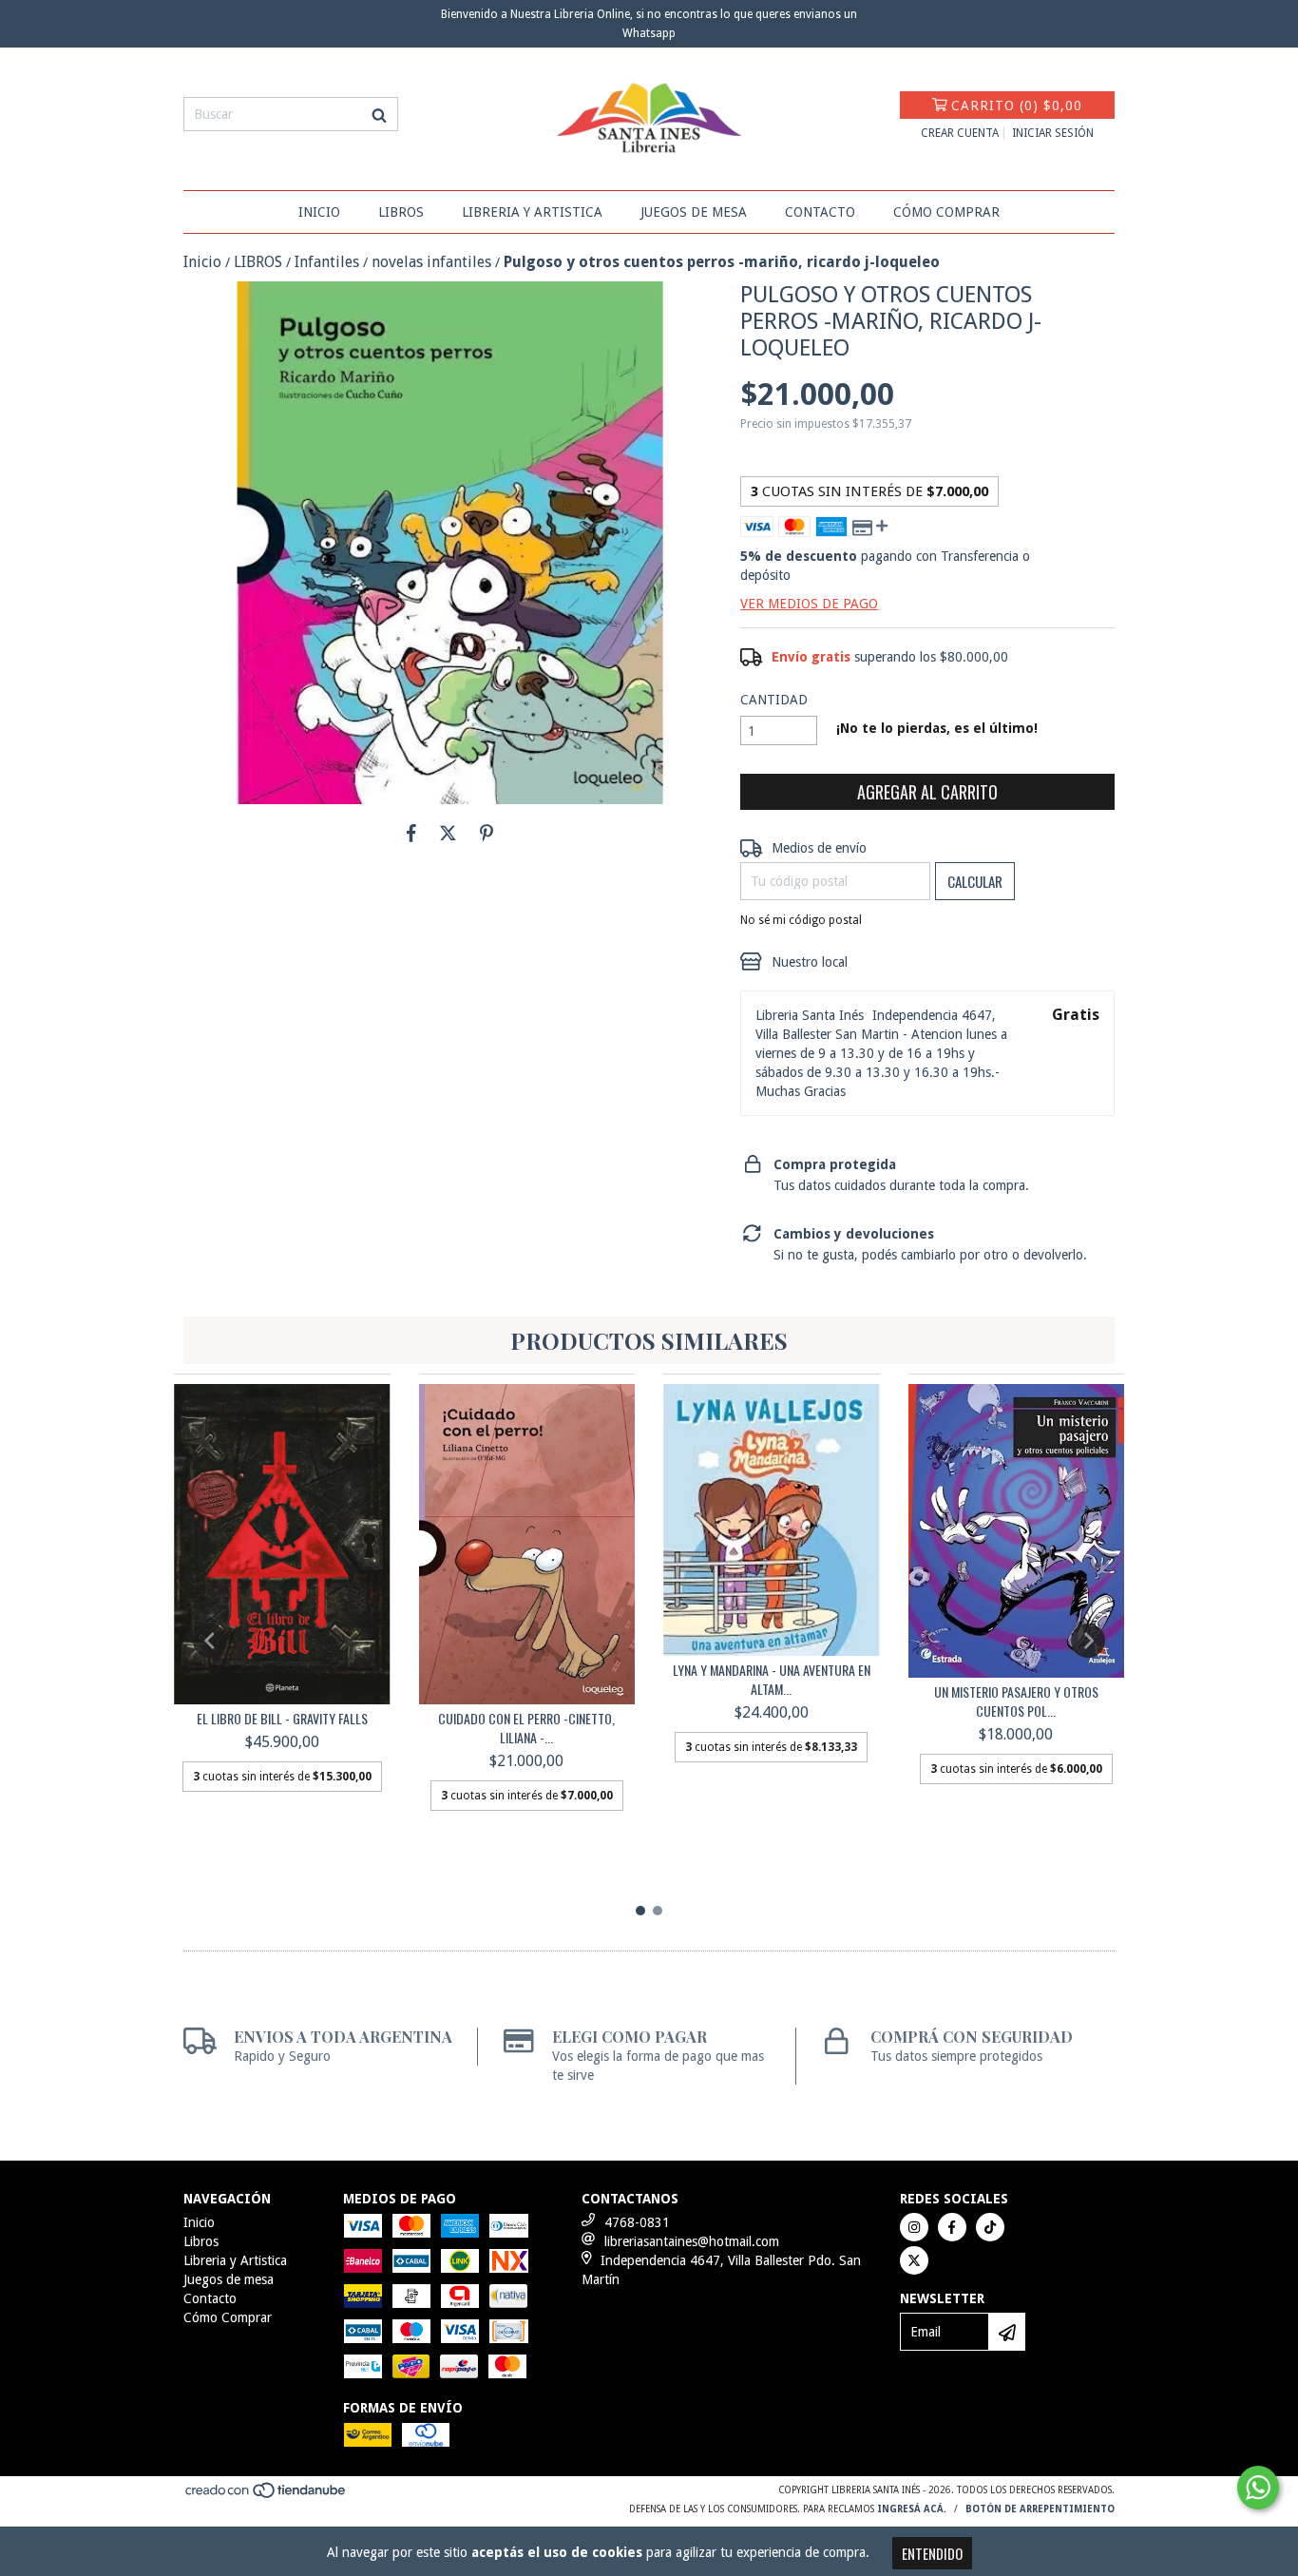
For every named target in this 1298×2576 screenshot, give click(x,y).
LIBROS (258, 262)
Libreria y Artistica (532, 212)
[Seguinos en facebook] (952, 2227)
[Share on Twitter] (448, 833)
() (1017, 106)
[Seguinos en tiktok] (990, 2227)
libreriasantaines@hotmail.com (692, 2241)
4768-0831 (637, 2222)
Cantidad (774, 700)
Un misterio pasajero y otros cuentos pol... (1016, 1701)
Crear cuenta (960, 133)
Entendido (932, 2553)
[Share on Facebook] (411, 833)
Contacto (820, 212)
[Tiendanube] (267, 2497)
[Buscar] (379, 114)
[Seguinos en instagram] (914, 2227)
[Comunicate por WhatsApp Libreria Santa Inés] (1258, 2488)
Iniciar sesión (1053, 133)
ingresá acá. (912, 2509)
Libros (401, 212)
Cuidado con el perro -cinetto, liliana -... (526, 1728)
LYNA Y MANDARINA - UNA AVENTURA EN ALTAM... (772, 1680)
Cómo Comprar (946, 212)
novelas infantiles (431, 262)
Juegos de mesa (694, 212)
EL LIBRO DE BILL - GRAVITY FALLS (282, 1719)
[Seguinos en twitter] (914, 2260)
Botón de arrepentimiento (1040, 2509)
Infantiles (327, 262)
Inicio (319, 212)
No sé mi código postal (801, 920)
